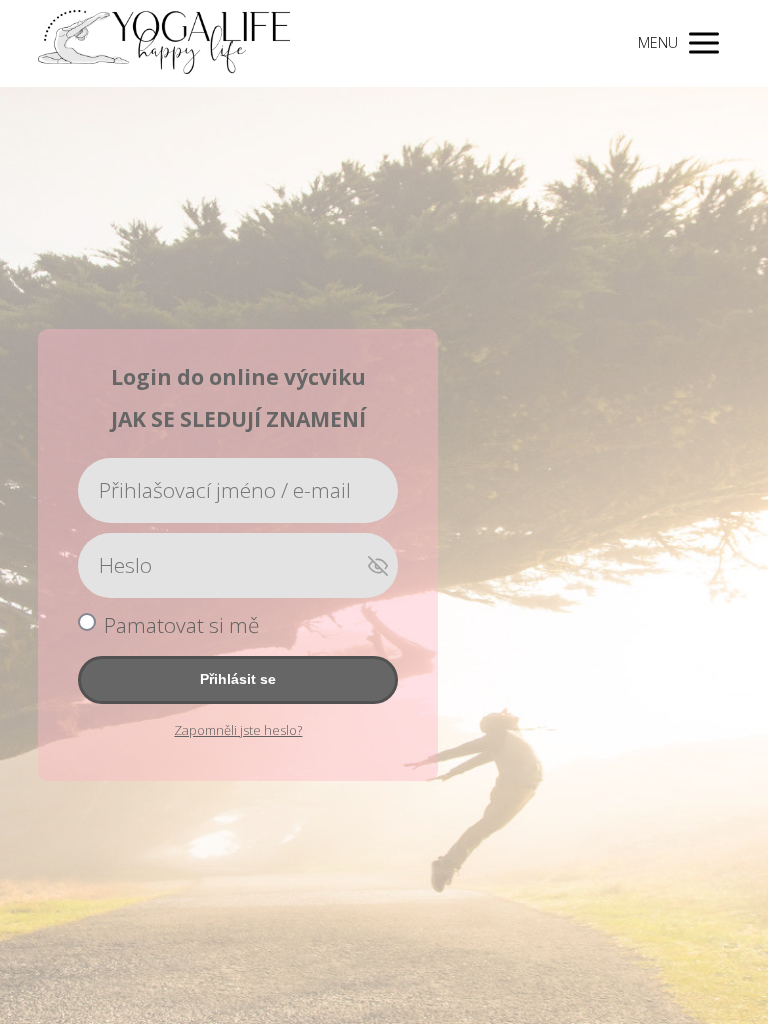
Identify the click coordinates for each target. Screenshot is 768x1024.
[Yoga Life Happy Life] (164, 43)
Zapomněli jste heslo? (238, 730)
